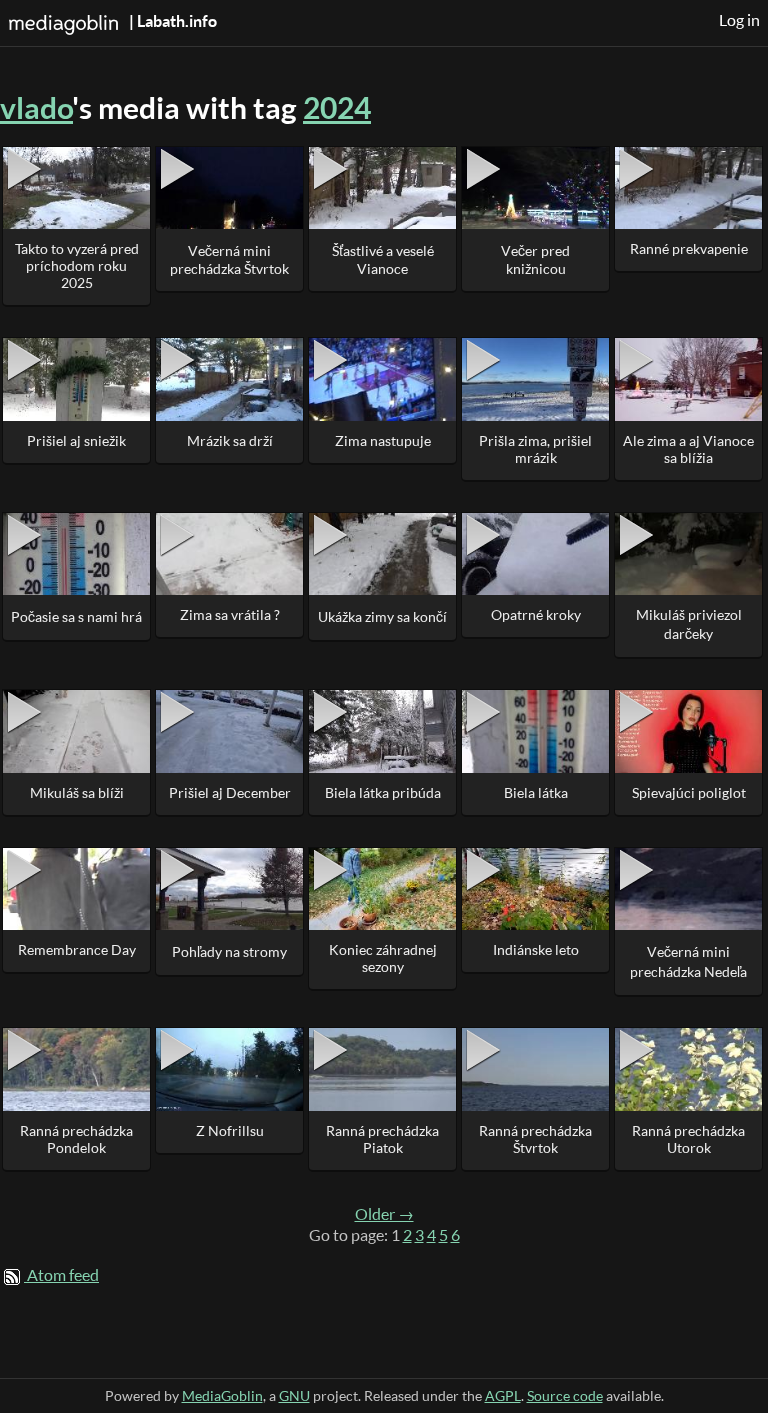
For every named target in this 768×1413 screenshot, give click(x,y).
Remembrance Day (77, 949)
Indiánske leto (536, 949)
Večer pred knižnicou (535, 259)
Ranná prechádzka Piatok (382, 1139)
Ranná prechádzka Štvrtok (535, 1139)
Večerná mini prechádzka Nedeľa (688, 961)
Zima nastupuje (383, 440)
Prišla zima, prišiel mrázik (535, 449)
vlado (36, 107)
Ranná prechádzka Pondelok (76, 1139)
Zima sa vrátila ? (230, 614)
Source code (565, 1395)
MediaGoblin (222, 1395)
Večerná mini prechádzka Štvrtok (229, 259)
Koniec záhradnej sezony (383, 958)
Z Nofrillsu (230, 1130)
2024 (337, 107)
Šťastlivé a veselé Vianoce (383, 259)
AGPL (503, 1395)
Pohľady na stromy (229, 951)
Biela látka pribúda (383, 792)
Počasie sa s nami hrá (76, 616)
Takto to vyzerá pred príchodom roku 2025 (77, 265)
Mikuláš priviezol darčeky (689, 624)
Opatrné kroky (536, 614)
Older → (384, 1214)
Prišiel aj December (230, 792)
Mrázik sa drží (230, 440)
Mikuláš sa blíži (77, 792)
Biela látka (536, 792)
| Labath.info (171, 21)
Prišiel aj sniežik (76, 440)
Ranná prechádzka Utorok (688, 1139)
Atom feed (63, 1275)
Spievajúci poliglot (689, 792)
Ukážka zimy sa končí (382, 616)
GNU (294, 1395)
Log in (739, 20)
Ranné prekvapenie (689, 248)
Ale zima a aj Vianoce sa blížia (688, 449)
